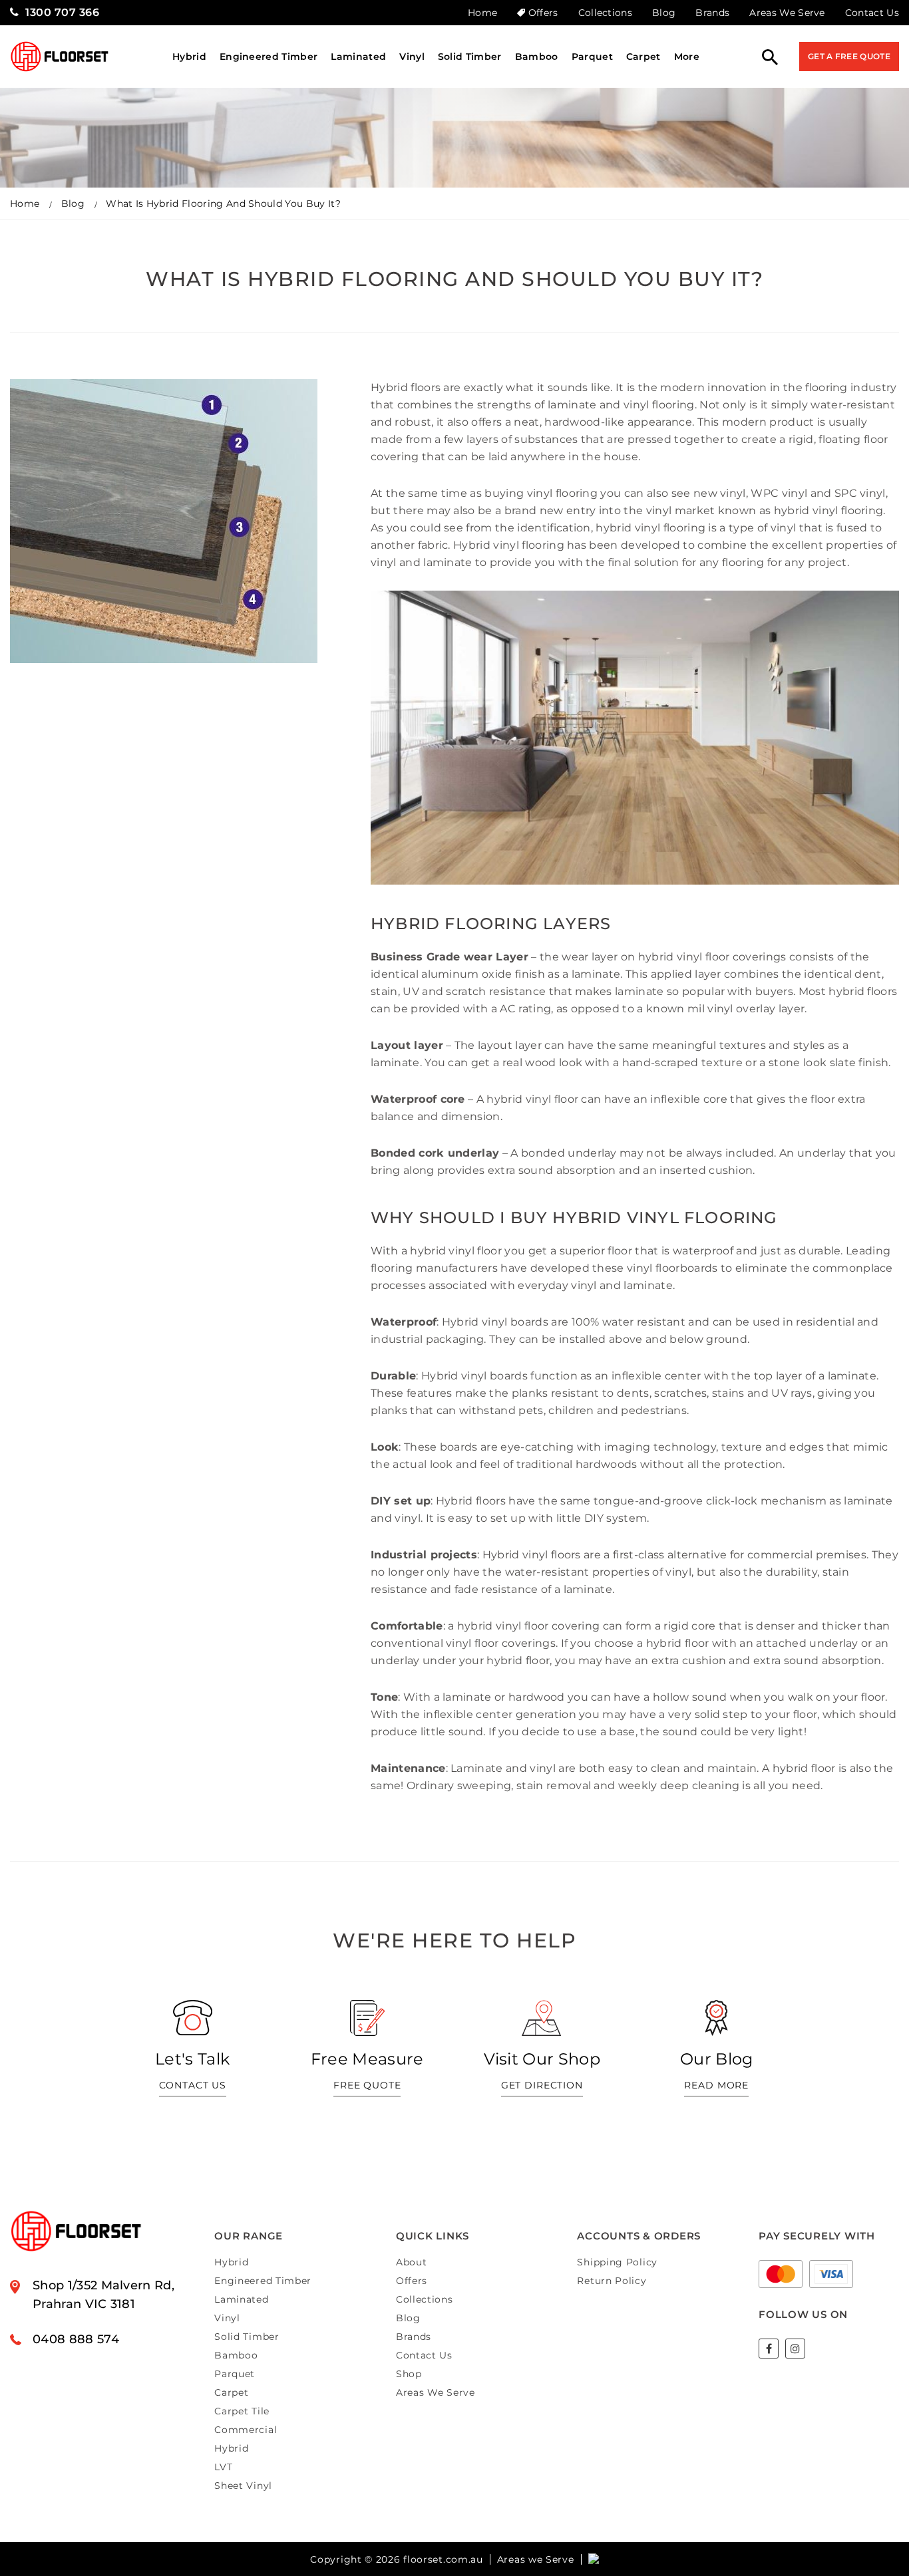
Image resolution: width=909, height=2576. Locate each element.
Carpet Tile (242, 2411)
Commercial (246, 2430)
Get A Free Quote (849, 56)
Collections (606, 13)
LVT (223, 2467)
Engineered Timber (269, 57)
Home (482, 13)
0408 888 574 (76, 2339)
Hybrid (189, 57)
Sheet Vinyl (243, 2486)
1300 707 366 (62, 12)
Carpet (643, 57)
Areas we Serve (536, 2559)
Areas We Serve (787, 13)
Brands (712, 13)
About (412, 2262)
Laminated (358, 57)
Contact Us (872, 13)
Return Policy (612, 2281)
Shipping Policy (617, 2262)
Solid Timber (470, 57)
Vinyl (412, 57)
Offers (543, 13)
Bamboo (537, 57)
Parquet (592, 57)
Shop (409, 2374)
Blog (664, 13)
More (687, 57)
